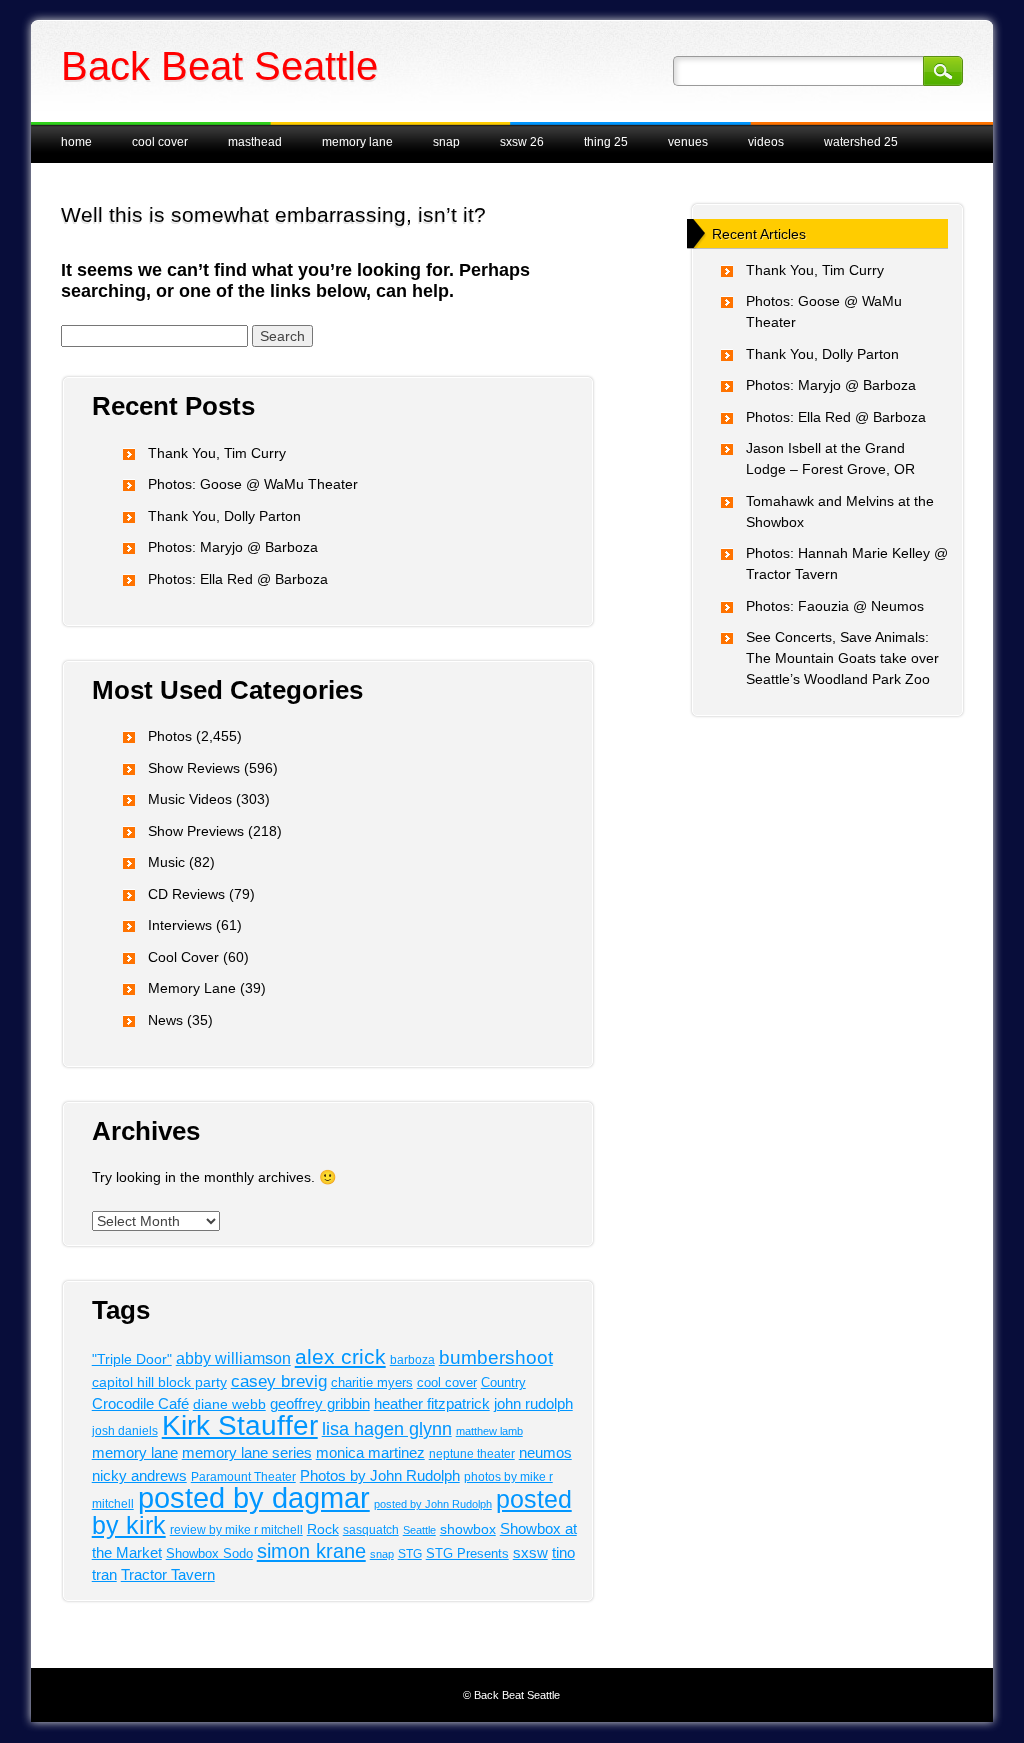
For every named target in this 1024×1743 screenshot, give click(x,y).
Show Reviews (194, 768)
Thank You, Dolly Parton (224, 516)
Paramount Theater (243, 1476)
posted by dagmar (254, 1497)
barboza (412, 1360)
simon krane (311, 1551)
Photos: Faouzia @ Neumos (835, 606)
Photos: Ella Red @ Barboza (238, 579)
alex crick (340, 1356)
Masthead (255, 142)
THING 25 (606, 142)
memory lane (135, 1452)
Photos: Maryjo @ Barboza (233, 547)
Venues (688, 142)
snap (382, 1554)
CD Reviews (186, 894)
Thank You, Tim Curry (217, 453)
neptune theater (472, 1454)
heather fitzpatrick (432, 1404)
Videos (766, 142)
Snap (446, 142)
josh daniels (125, 1430)
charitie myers (372, 1382)
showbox (468, 1529)
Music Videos (190, 799)
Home (76, 142)
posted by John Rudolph (433, 1504)
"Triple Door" (132, 1359)
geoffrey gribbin (320, 1404)
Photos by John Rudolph (380, 1475)
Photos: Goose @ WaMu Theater (253, 484)
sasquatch (371, 1530)
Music (166, 862)
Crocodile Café (140, 1404)
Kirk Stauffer (240, 1425)
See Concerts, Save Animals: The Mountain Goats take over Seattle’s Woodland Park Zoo (842, 658)
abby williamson (233, 1358)
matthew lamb (489, 1431)
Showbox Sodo (209, 1553)
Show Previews (196, 831)
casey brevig (279, 1381)
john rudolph (533, 1404)
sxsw (530, 1552)
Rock (323, 1529)
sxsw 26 (522, 142)
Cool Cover (160, 142)
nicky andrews (139, 1476)
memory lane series (247, 1452)
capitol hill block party (159, 1382)
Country (503, 1383)
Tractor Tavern (168, 1575)
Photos (170, 736)
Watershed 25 (861, 142)
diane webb (229, 1404)
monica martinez (370, 1453)
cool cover (447, 1382)
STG (410, 1554)
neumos (545, 1452)
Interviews (180, 925)
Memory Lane (357, 142)
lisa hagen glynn (387, 1429)
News (165, 1020)
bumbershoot (496, 1357)
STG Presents (467, 1553)
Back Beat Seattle (219, 66)
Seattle (419, 1530)
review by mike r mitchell (236, 1529)
